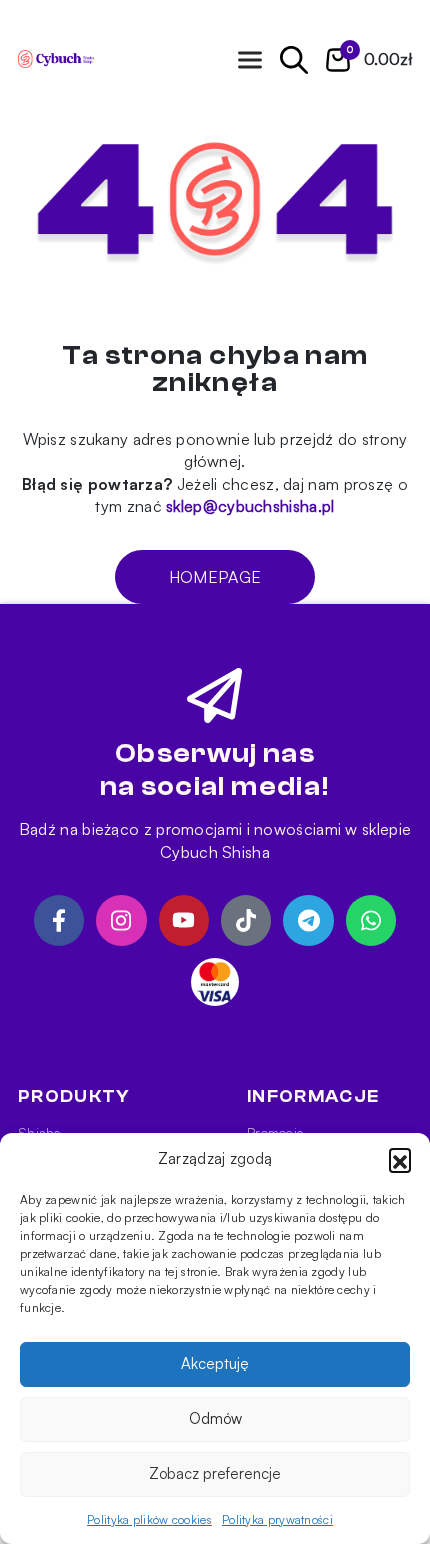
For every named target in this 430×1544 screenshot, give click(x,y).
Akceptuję (215, 1363)
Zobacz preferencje (215, 1473)
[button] (400, 1159)
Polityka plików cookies (149, 1519)
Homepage (215, 577)
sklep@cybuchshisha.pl (250, 506)
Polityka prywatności (277, 1519)
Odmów (215, 1418)
